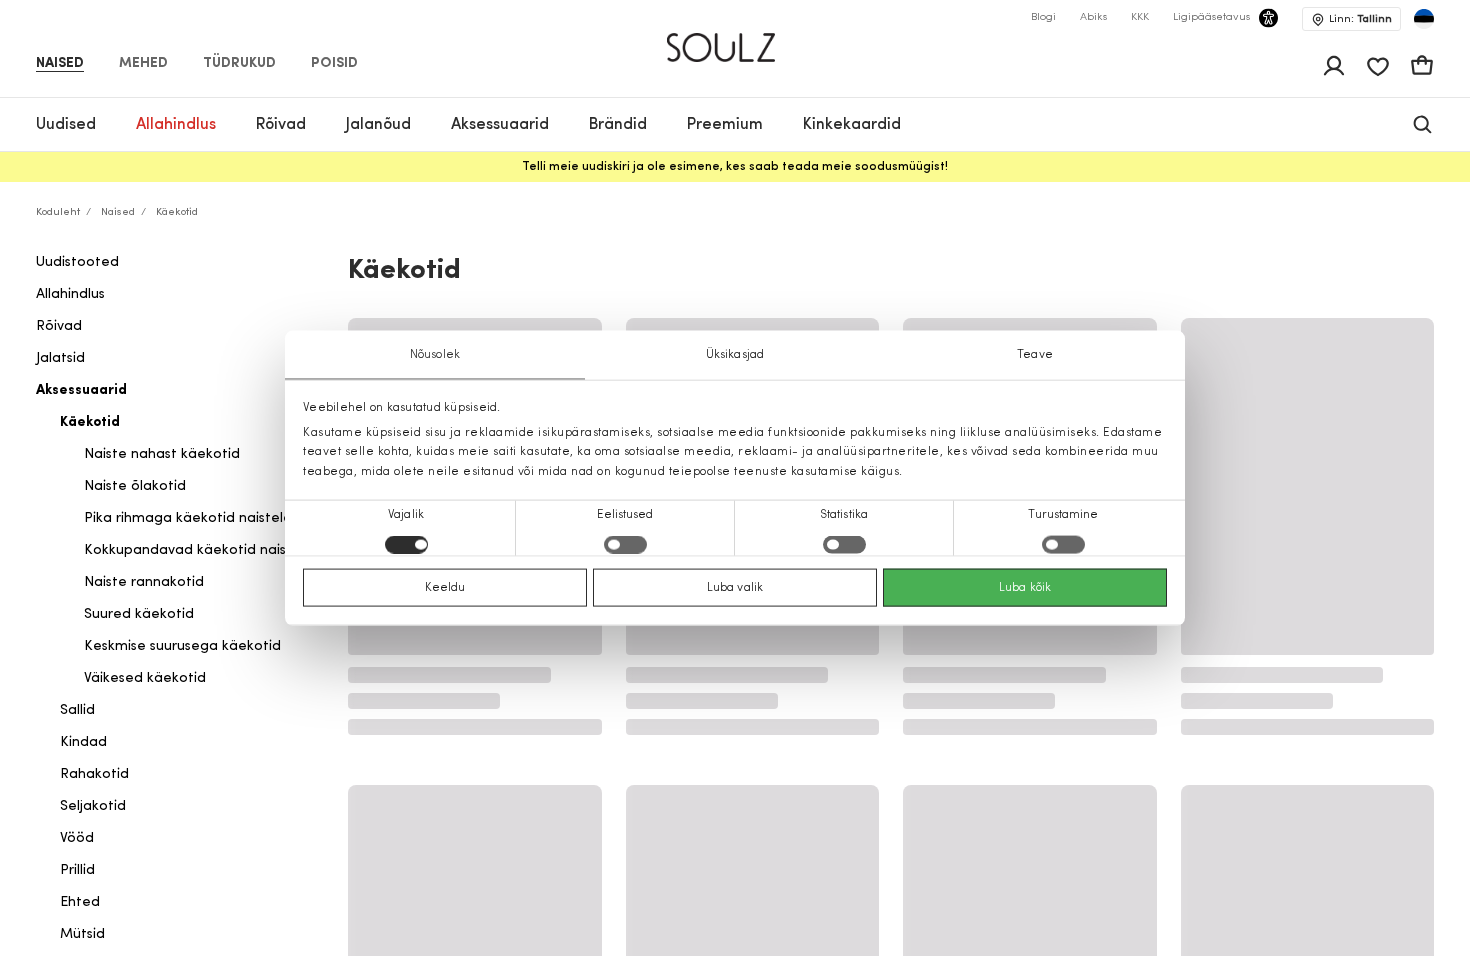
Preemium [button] (725, 125)
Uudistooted (77, 262)
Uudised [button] (66, 125)
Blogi (1043, 17)
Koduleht (58, 212)
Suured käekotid (139, 614)
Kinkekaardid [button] (852, 125)
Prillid (77, 870)
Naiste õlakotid (135, 486)
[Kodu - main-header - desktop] (735, 39)
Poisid (334, 64)
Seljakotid (93, 806)
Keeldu (445, 587)
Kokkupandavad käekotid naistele (198, 550)
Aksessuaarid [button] (500, 125)
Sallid (77, 710)
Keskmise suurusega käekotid (182, 646)
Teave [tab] (1035, 355)
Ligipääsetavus (1211, 17)
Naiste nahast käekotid (162, 454)
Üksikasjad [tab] (735, 355)
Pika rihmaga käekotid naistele (188, 518)
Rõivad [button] (281, 125)
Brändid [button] (618, 125)
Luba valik (735, 587)
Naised (60, 64)
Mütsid (82, 934)
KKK (1140, 17)
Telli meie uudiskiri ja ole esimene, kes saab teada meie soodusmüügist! (735, 167)
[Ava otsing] (1422, 124)
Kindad (83, 742)
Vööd (77, 838)
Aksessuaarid (81, 390)
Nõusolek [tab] (435, 355)
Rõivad (59, 326)
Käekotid (90, 422)
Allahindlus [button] (176, 125)
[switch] (625, 544)
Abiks (1093, 17)
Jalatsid (60, 358)
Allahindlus (70, 294)
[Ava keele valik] (1424, 19)
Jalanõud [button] (378, 125)
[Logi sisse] (1334, 66)
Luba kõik (1025, 587)
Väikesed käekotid (145, 678)
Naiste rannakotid (144, 582)
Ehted (80, 902)
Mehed (143, 64)
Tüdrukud (239, 64)
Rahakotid (94, 774)
